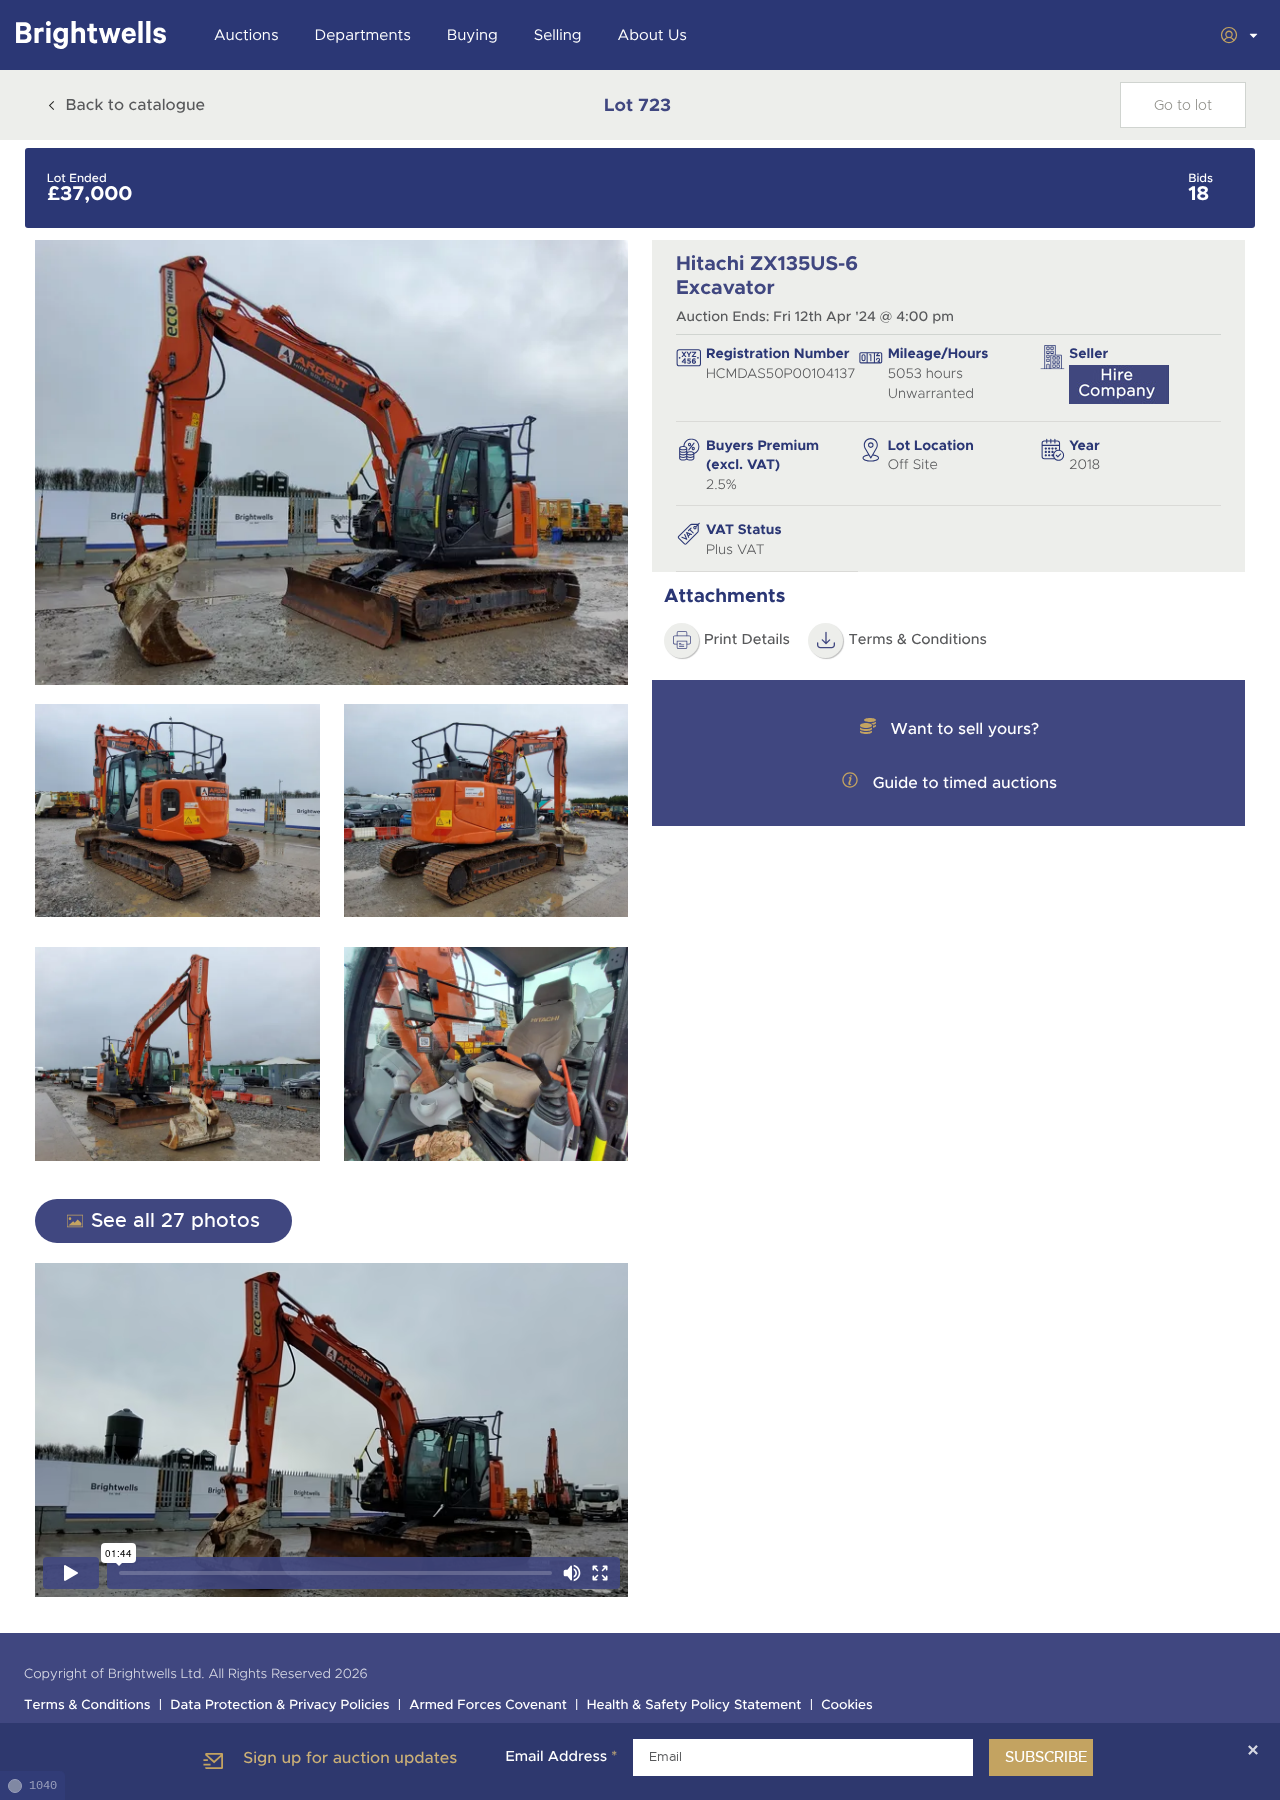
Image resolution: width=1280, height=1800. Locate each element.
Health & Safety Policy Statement (694, 1705)
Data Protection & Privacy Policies (279, 1705)
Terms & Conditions (917, 640)
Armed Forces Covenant (488, 1705)
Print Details (747, 640)
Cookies (847, 1705)
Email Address (561, 1757)
